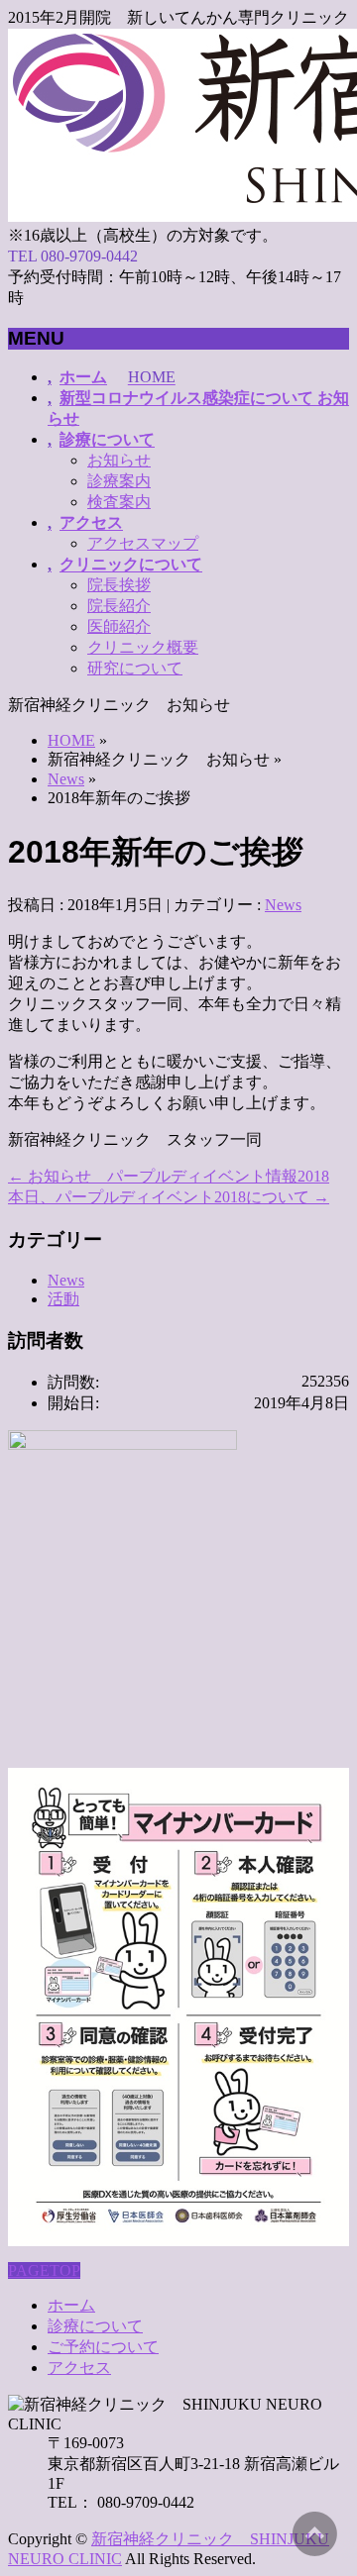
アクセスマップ (143, 543)
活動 (63, 1299)
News (66, 779)
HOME (71, 740)
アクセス (79, 2368)
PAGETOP (44, 2270)
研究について (135, 668)
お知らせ (119, 460)
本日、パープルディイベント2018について (169, 1197)
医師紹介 (119, 626)
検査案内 (119, 502)
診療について (95, 2326)
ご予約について (103, 2347)
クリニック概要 (143, 647)
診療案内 (119, 481)
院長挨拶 (119, 585)
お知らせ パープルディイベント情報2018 (169, 1176)
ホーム (71, 2305)
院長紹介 (119, 606)
